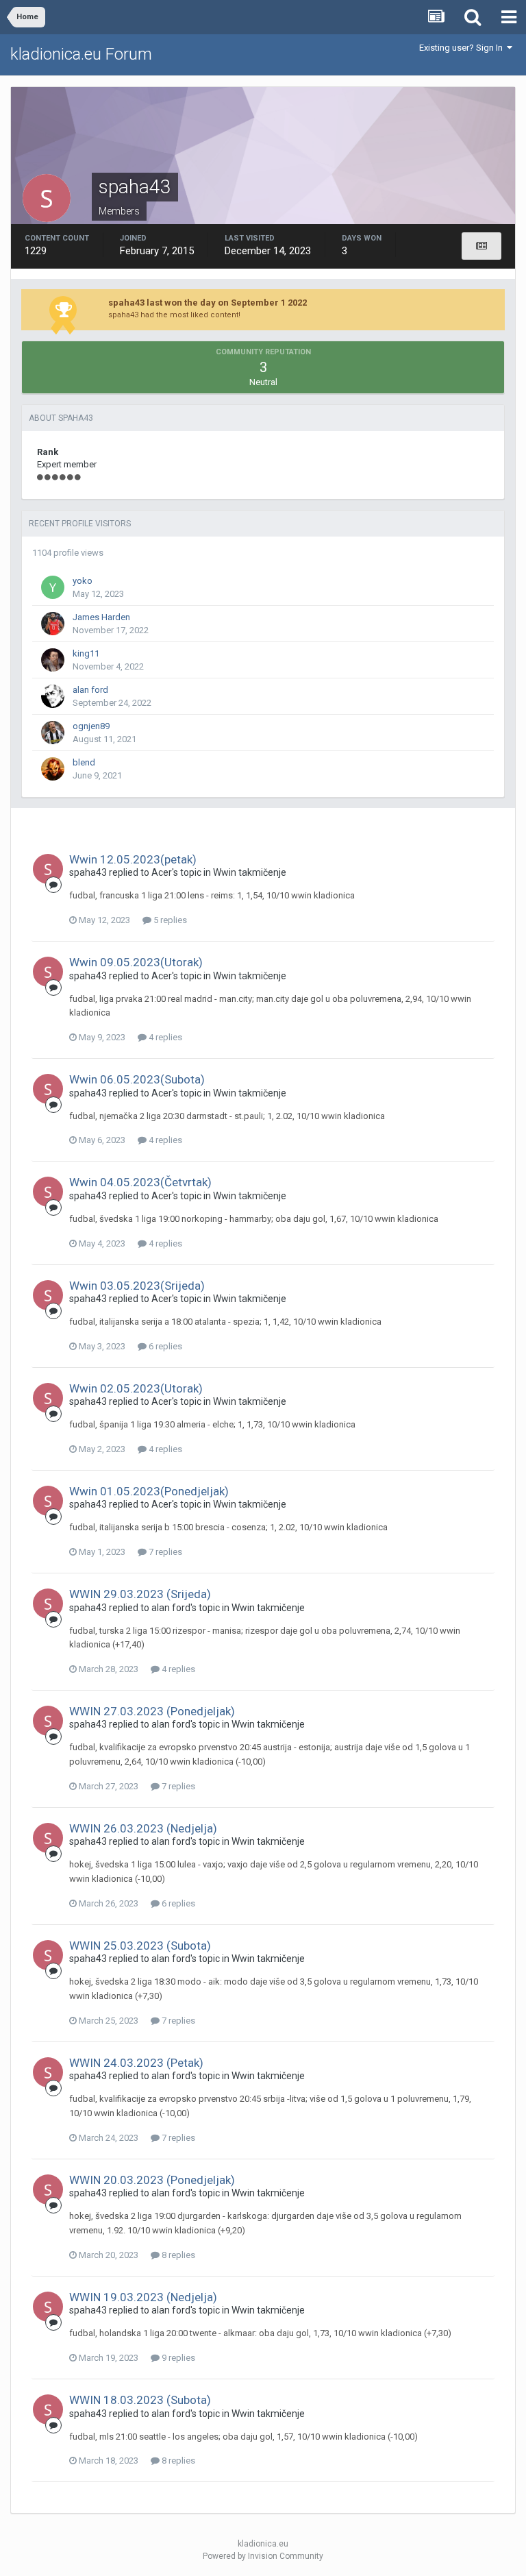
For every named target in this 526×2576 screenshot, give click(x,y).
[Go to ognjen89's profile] (53, 733)
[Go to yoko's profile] (53, 587)
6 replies (164, 1346)
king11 (86, 653)
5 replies (169, 920)
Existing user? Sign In (463, 48)
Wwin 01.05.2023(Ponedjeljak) (149, 1491)
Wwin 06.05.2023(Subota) (137, 1079)
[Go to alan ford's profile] (53, 696)
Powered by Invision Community (263, 2556)
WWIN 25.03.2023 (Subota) (140, 1946)
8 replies (177, 2255)
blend (84, 762)
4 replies (164, 1037)
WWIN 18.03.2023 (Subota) (140, 2400)
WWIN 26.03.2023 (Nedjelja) (143, 1828)
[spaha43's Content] (481, 246)
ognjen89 (91, 726)
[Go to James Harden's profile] (53, 624)
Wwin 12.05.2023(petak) (133, 859)
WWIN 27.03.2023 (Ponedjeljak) (152, 1711)
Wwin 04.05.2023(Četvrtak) (140, 1182)
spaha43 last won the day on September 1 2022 (208, 303)
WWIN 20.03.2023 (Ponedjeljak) (152, 2180)
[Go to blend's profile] (53, 769)
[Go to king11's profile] (53, 660)
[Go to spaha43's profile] (48, 869)
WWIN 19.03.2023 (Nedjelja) (143, 2297)
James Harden (101, 617)
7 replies (164, 1552)
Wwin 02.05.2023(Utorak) (136, 1388)
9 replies (177, 2358)
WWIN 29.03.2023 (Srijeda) (140, 1594)
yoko (83, 581)
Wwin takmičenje (250, 872)
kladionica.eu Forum (81, 54)
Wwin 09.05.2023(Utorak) (136, 962)
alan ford (90, 690)
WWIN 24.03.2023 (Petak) (136, 2063)
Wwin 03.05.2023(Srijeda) (137, 1286)
